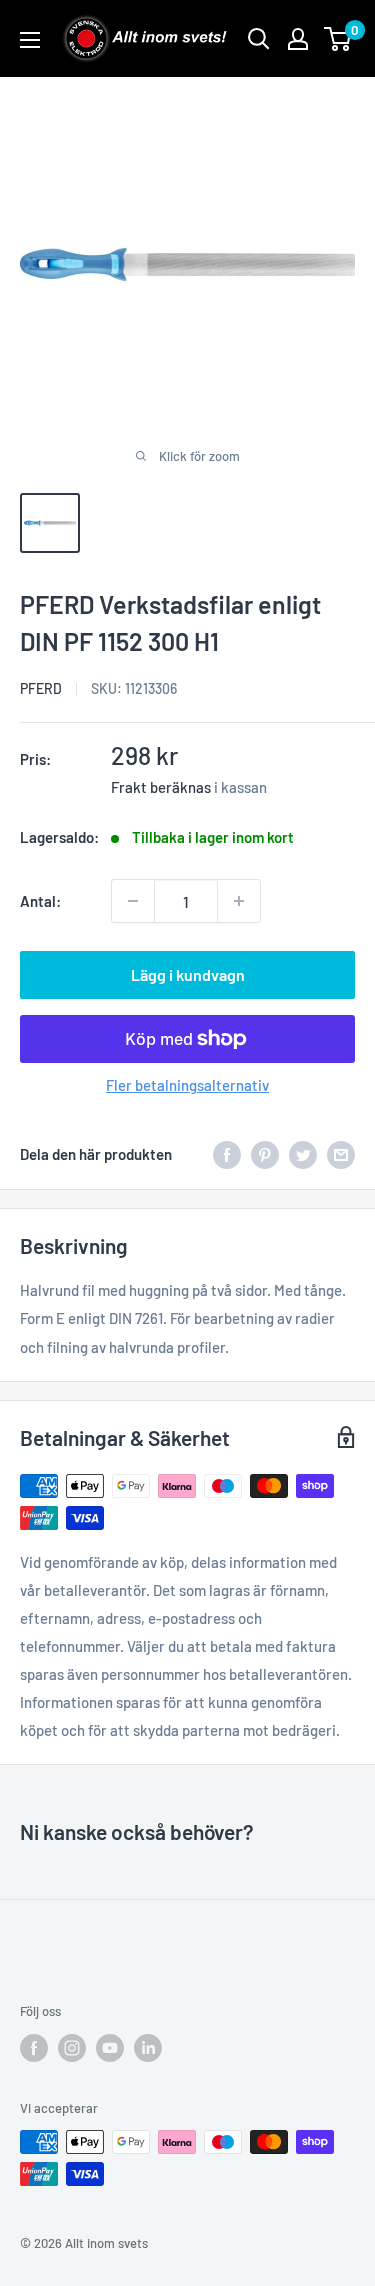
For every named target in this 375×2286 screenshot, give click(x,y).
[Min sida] (298, 39)
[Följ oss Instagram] (72, 2048)
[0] (338, 39)
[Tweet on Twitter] (303, 1154)
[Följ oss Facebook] (34, 2048)
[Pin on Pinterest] (265, 1154)
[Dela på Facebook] (227, 1154)
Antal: (40, 901)
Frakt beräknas (161, 787)
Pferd (41, 688)
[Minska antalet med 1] (133, 901)
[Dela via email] (341, 1154)
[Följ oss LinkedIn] (148, 2048)
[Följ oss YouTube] (110, 2048)
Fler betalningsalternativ (187, 1085)
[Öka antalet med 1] (239, 901)
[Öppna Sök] (259, 39)
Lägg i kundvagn (188, 974)
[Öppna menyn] (30, 40)
